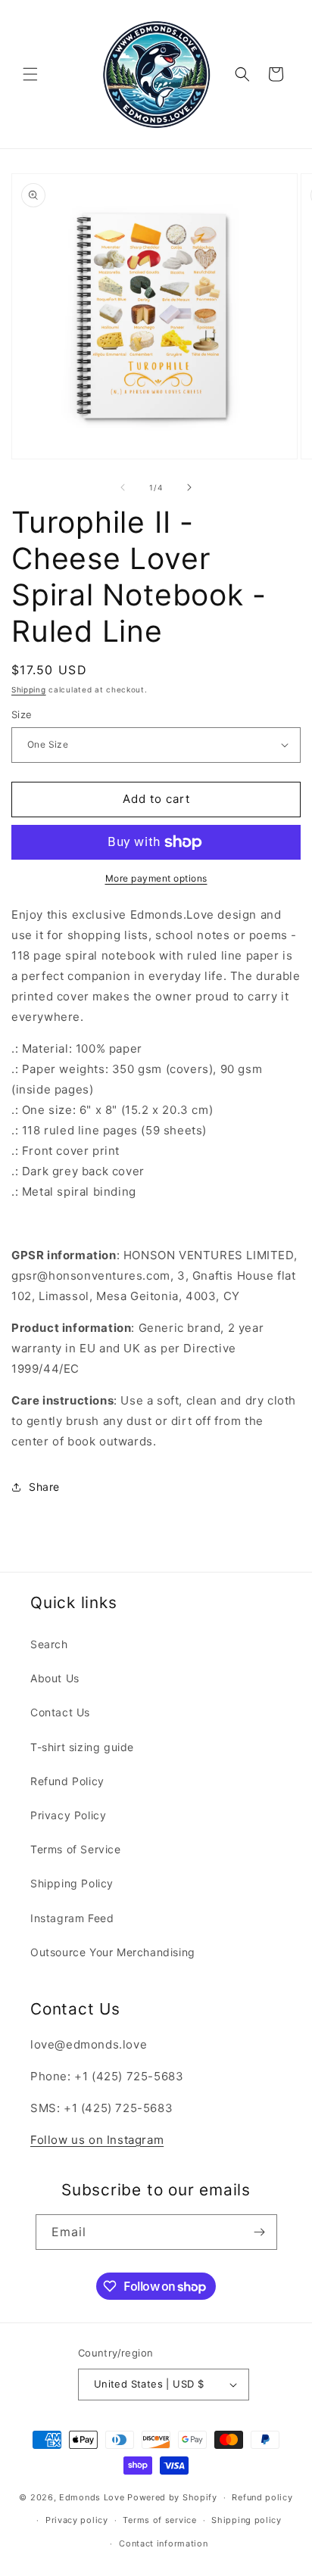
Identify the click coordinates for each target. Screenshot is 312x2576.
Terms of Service (76, 1849)
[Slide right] (189, 487)
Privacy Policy (68, 1815)
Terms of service (159, 2520)
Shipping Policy (72, 1883)
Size (22, 714)
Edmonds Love (92, 2497)
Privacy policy (77, 2520)
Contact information (163, 2543)
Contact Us (60, 1712)
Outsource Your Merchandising (113, 1952)
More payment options (156, 878)
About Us (55, 1678)
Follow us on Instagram (97, 2140)
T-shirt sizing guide (82, 1747)
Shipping (29, 689)
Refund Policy (67, 1781)
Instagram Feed (72, 1918)
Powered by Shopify (172, 2497)
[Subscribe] (260, 2232)
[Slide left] (123, 487)
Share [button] (44, 1487)
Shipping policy (246, 2520)
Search (49, 1644)
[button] (30, 74)
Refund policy (262, 2497)
